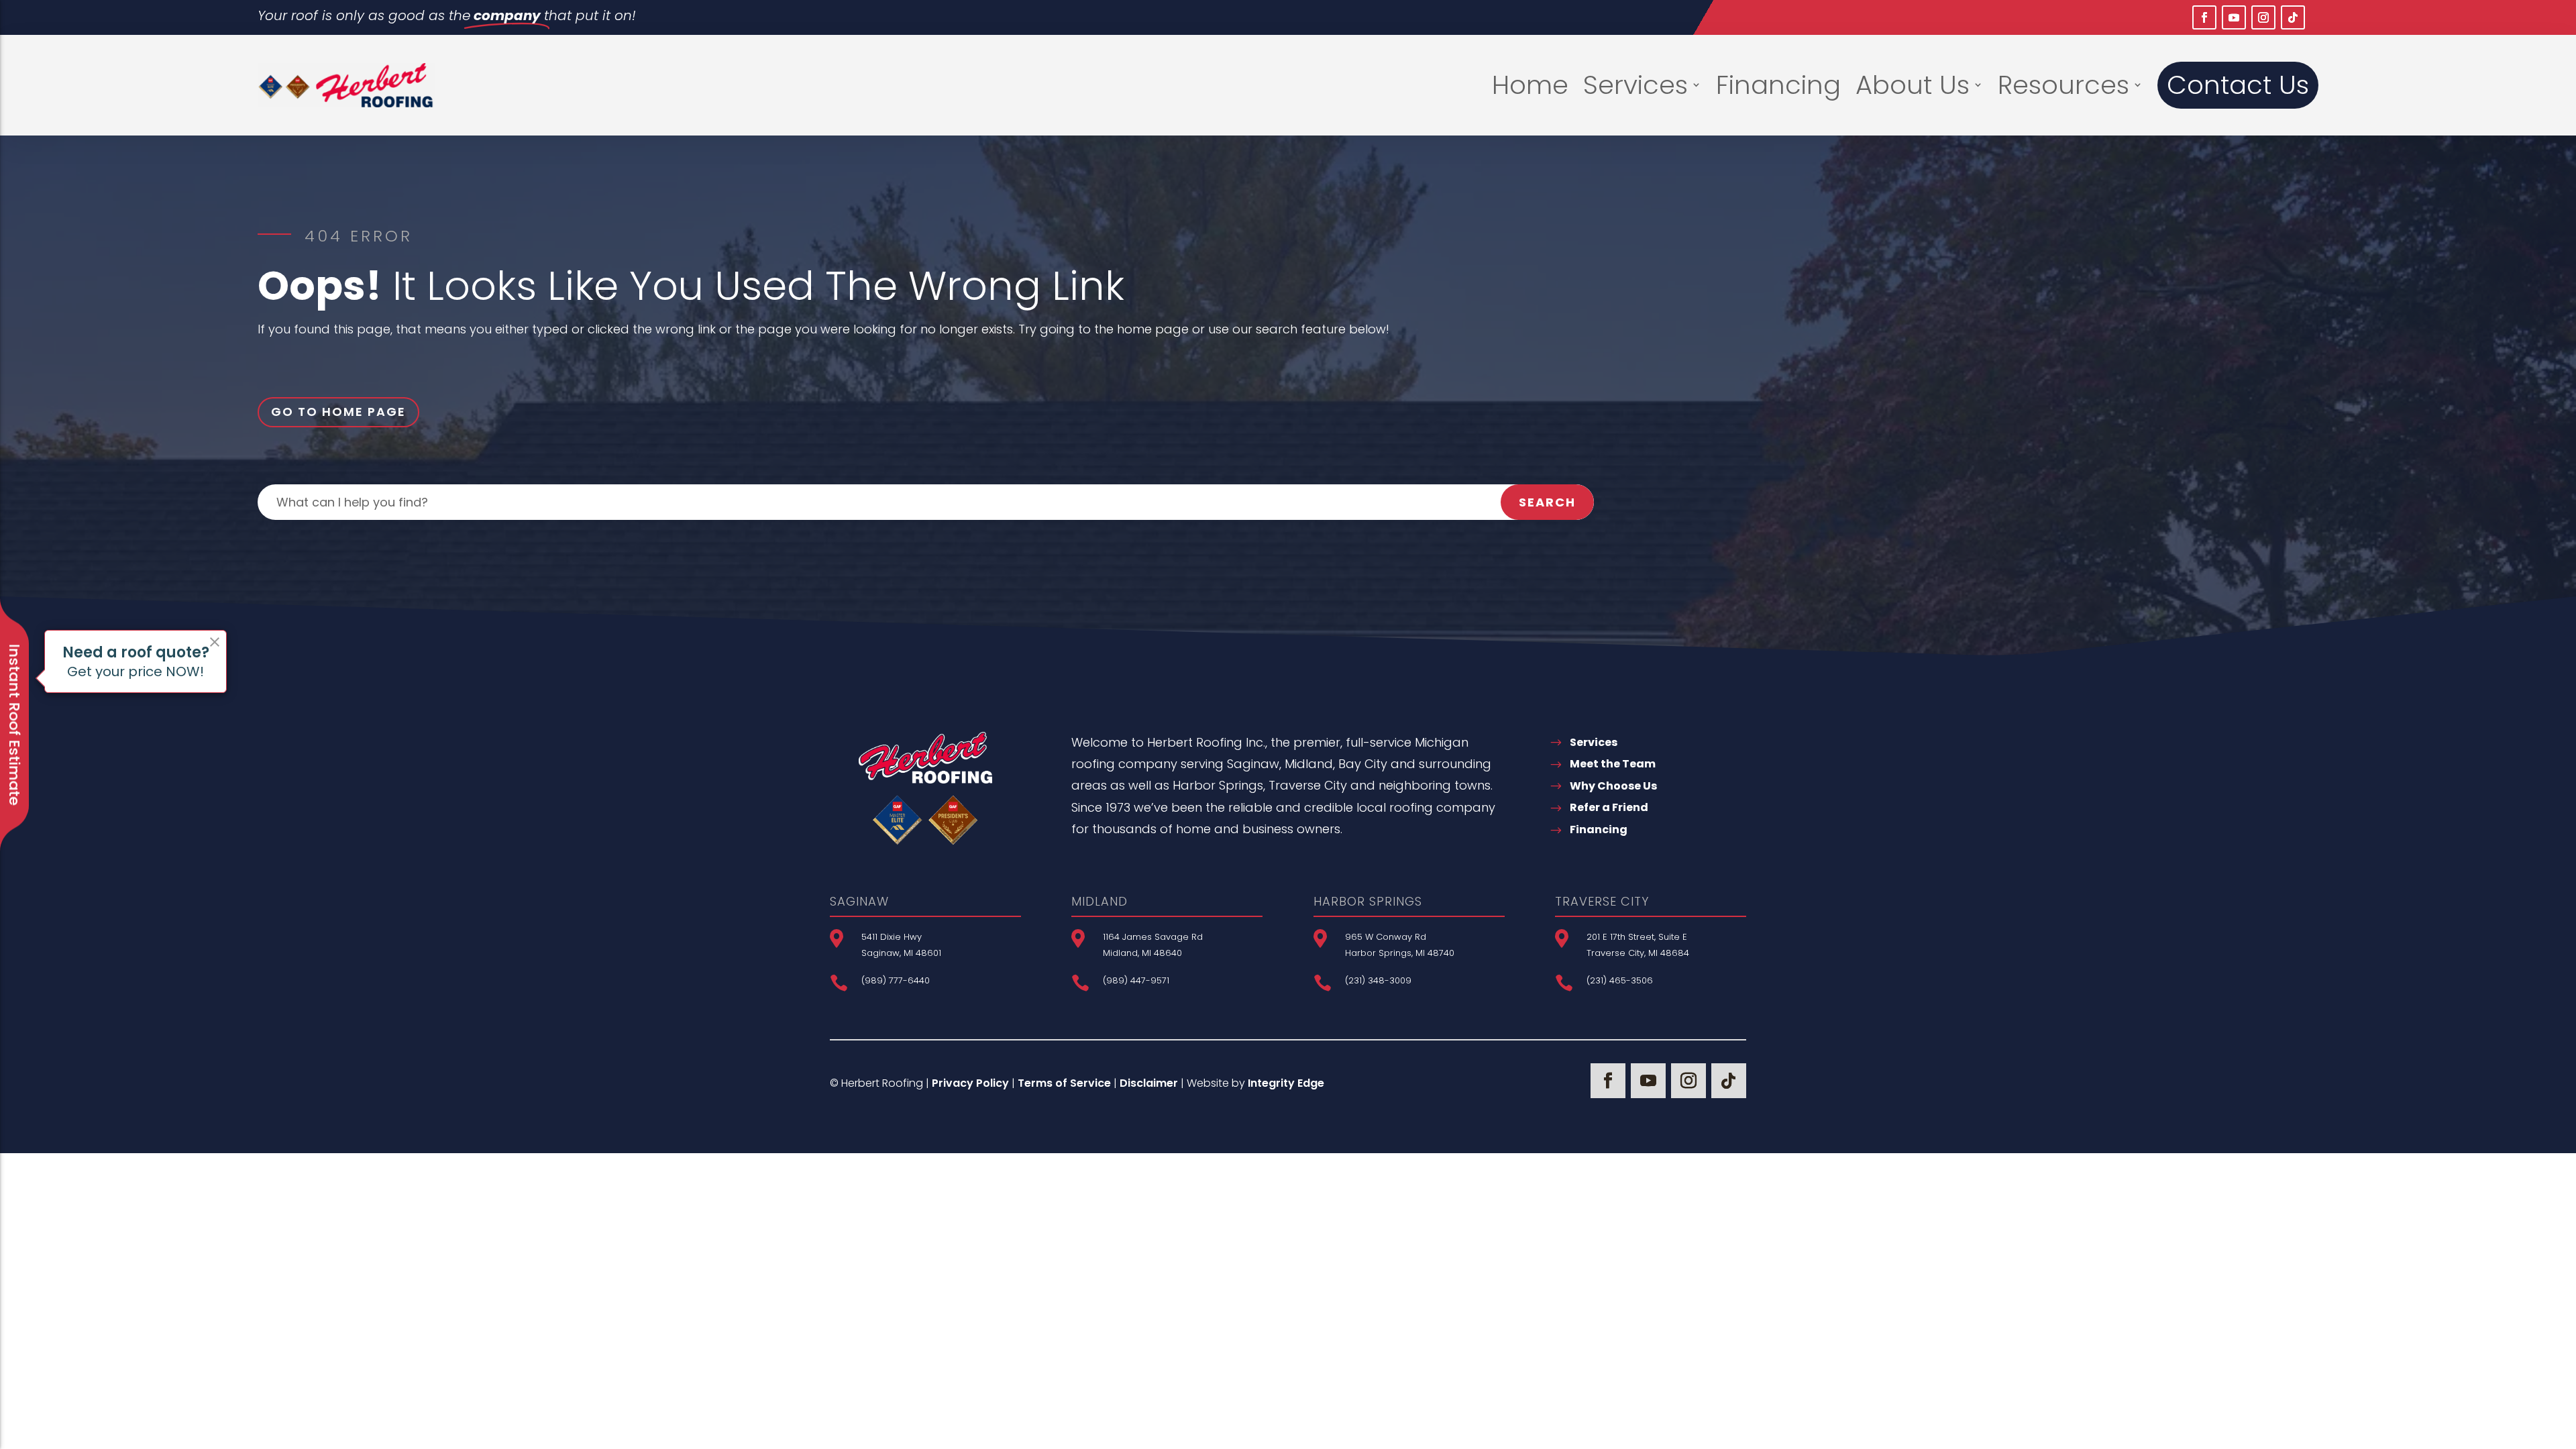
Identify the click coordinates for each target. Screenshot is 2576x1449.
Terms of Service (1064, 1083)
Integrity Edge (1286, 1083)
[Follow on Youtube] (2234, 17)
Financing (1778, 85)
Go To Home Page (338, 412)
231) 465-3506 (1621, 980)
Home (1530, 85)
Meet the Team (1613, 764)
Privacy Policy (970, 1083)
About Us (1913, 85)
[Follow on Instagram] (2263, 17)
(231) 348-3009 (1378, 980)
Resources (2063, 85)
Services (1635, 85)
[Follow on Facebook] (2204, 17)
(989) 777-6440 (896, 980)
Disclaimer (1149, 1083)
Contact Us (2238, 85)
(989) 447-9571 (1136, 980)
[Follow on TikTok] (2293, 17)
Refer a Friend (1609, 807)
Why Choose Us (1613, 786)
